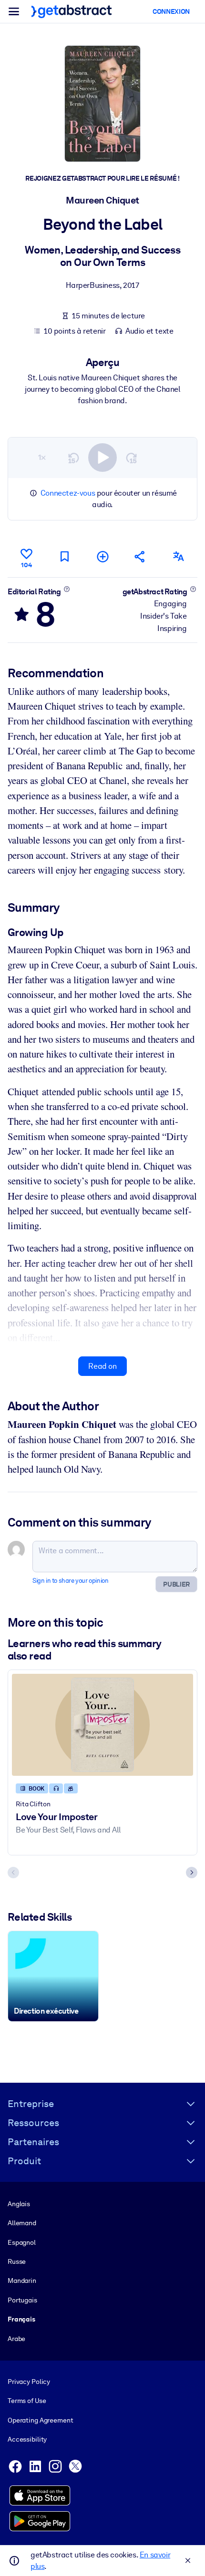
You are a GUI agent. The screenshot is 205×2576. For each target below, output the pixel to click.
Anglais (19, 2204)
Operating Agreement (40, 2420)
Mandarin (22, 2281)
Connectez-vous (68, 493)
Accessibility (27, 2439)
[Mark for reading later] (64, 556)
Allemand (22, 2223)
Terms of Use (27, 2401)
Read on (102, 1366)
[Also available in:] (178, 556)
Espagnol (22, 2242)
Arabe (16, 2339)
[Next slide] (192, 1873)
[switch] (102, 458)
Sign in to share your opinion (70, 1581)
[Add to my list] (102, 556)
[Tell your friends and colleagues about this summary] (140, 556)
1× (42, 457)
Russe (17, 2261)
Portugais (22, 2300)
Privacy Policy (29, 2382)
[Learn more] (67, 589)
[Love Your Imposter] (102, 1725)
